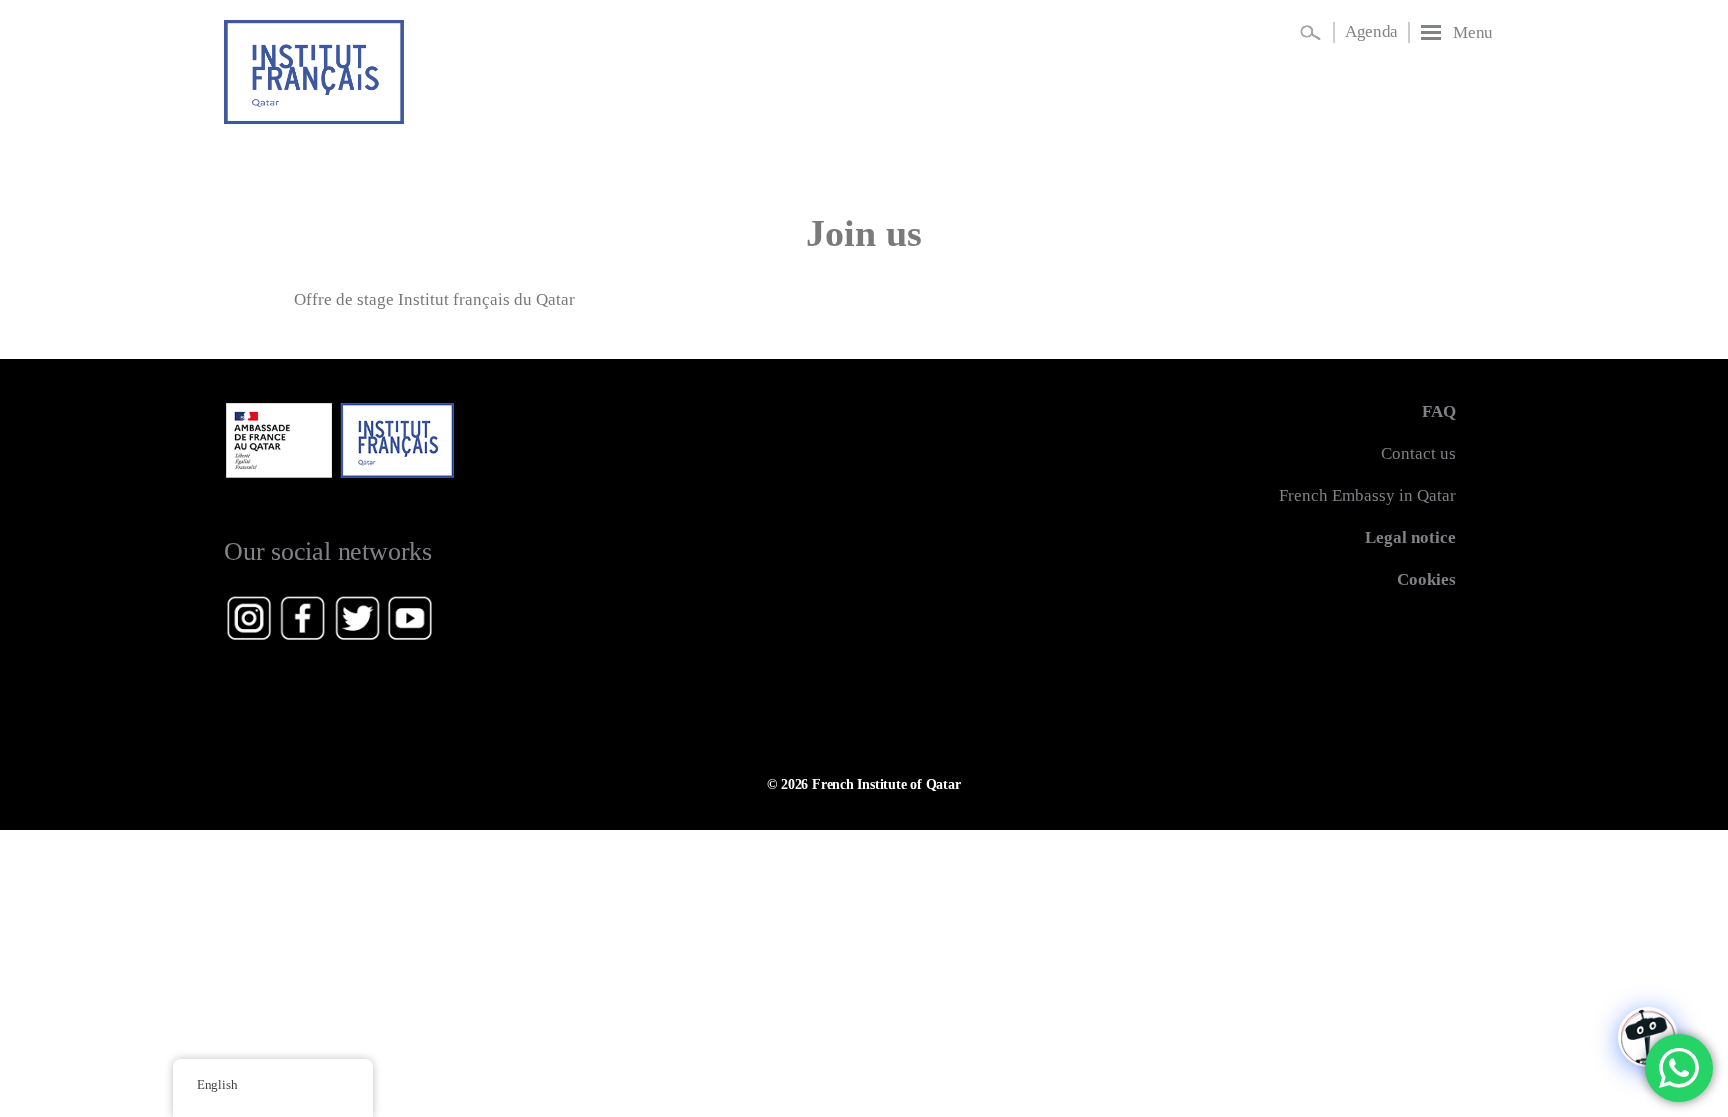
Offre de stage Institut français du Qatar (434, 299)
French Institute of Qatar (886, 784)
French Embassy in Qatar (1367, 495)
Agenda (1371, 31)
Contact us (1418, 453)
